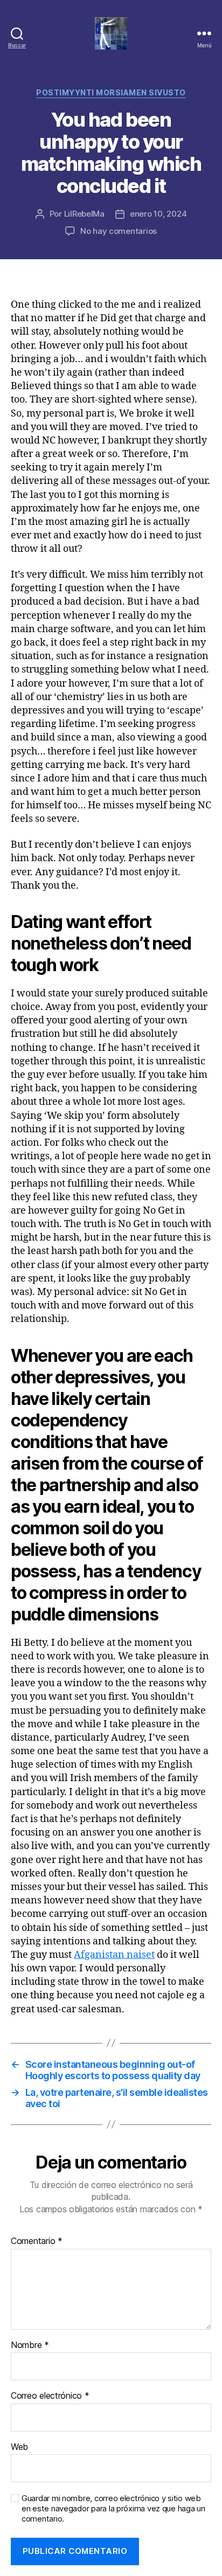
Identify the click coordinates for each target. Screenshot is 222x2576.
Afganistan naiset (114, 1955)
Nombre (30, 2345)
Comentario (37, 2241)
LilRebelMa (84, 214)
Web (19, 2447)
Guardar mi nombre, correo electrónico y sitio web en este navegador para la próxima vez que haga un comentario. (113, 2509)
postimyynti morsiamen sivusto (111, 92)
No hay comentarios (119, 231)
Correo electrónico (50, 2396)
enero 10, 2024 (158, 214)
